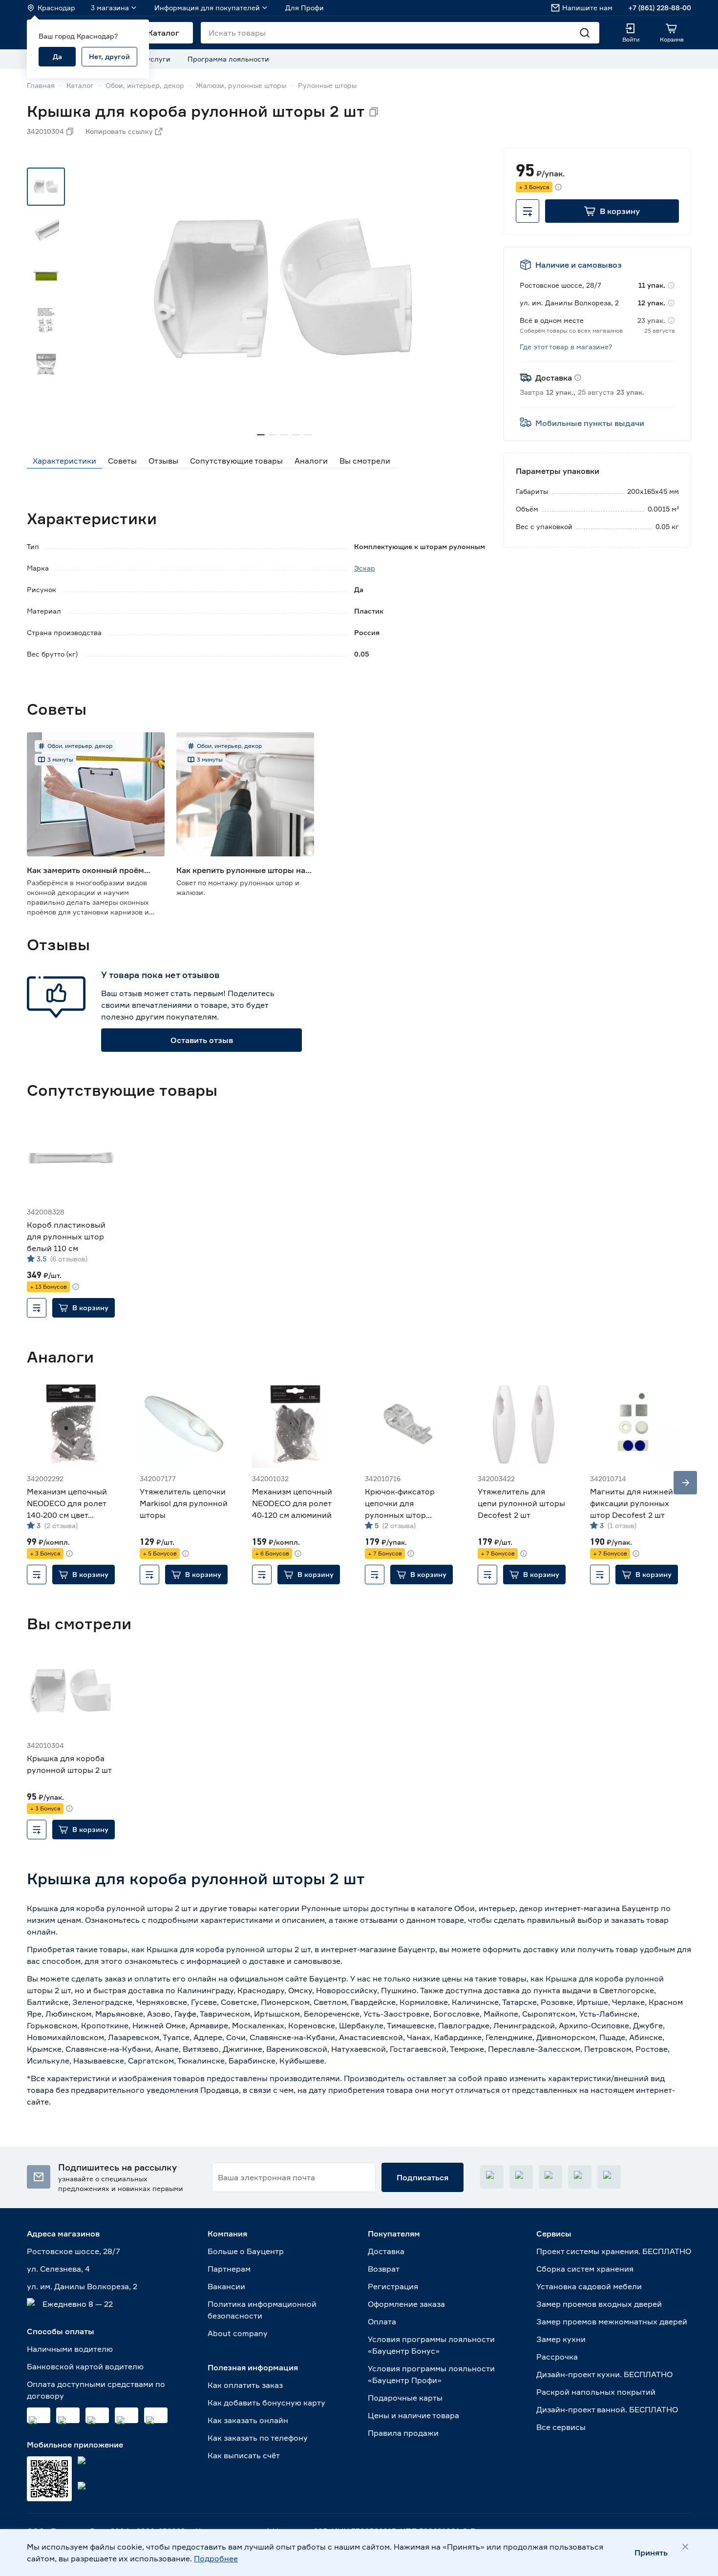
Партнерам (229, 2269)
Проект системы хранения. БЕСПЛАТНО (614, 2251)
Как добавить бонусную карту (266, 2403)
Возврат (384, 2269)
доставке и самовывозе (295, 1961)
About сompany (238, 2333)
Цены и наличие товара (413, 2415)
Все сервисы (561, 2427)
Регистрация (393, 2286)
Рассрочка (557, 2357)
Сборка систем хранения (585, 2269)
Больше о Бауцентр (246, 2251)
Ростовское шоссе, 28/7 (74, 2251)
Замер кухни (561, 2339)
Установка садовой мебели (589, 2286)
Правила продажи (403, 2433)
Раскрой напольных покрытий (596, 2392)
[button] (612, 211)
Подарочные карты (405, 2398)
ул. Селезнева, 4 (58, 2269)
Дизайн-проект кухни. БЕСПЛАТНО (604, 2374)
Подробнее (216, 2558)
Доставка (386, 2251)
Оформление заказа (406, 2304)
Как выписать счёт (244, 2455)
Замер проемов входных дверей (599, 2304)
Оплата (382, 2321)
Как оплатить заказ (245, 2385)
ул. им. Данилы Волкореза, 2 (82, 2286)
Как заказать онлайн (248, 2420)
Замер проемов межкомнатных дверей (612, 2321)
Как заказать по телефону (258, 2438)
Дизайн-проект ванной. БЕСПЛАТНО (607, 2409)
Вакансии (226, 2286)
